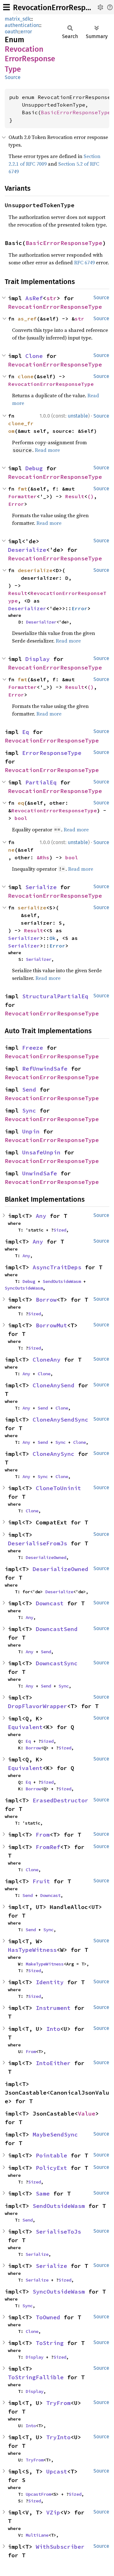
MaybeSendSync (55, 2134)
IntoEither (53, 2063)
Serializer (24, 938)
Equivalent (25, 1727)
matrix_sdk (18, 19)
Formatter (22, 496)
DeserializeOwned (46, 1557)
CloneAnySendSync (60, 1420)
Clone (34, 356)
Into (53, 2029)
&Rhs (43, 857)
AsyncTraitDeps (57, 1267)
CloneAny (47, 1360)
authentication (22, 25)
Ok (53, 938)
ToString (50, 2343)
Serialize (41, 887)
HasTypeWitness (32, 1950)
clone (26, 376)
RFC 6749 (84, 262)
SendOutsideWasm (62, 1281)
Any (41, 1216)
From (43, 1835)
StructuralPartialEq (55, 996)
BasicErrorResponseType (76, 112)
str (51, 298)
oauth (11, 32)
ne (11, 850)
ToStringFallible (36, 2377)
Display (38, 659)
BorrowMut (51, 1325)
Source (13, 77)
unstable (78, 416)
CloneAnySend (54, 1385)
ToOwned (48, 2317)
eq (21, 803)
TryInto (58, 2437)
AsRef (34, 298)
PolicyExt (51, 2168)
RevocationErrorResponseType (55, 307)
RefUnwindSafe (45, 1069)
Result (75, 496)
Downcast (50, 1603)
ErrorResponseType (52, 753)
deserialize (35, 570)
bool (21, 818)
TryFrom (58, 2403)
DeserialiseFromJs (38, 1543)
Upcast (57, 2471)
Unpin (31, 1131)
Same (43, 2193)
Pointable (51, 2155)
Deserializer (27, 608)
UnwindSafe (40, 1173)
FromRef (48, 1847)
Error (16, 504)
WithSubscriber (60, 2547)
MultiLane (37, 2535)
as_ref (27, 319)
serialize (32, 908)
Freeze (33, 1048)
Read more (47, 450)
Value (87, 2114)
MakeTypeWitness (45, 1964)
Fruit (41, 1881)
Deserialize (27, 550)
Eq (26, 732)
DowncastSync (57, 1663)
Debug (34, 468)
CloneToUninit (58, 1488)
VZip (53, 2512)
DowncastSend (57, 1629)
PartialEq (41, 782)
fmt (22, 489)
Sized (60, 1230)
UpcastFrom (38, 2494)
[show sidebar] (6, 7)
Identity (50, 1982)
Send (29, 1090)
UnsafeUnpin (41, 1152)
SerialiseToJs (58, 2232)
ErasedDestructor (60, 1800)
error (26, 32)
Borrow (46, 1300)
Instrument (53, 2008)
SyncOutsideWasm (24, 1288)
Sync (29, 1110)
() (91, 496)
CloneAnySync (54, 1454)
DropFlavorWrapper (38, 1706)
